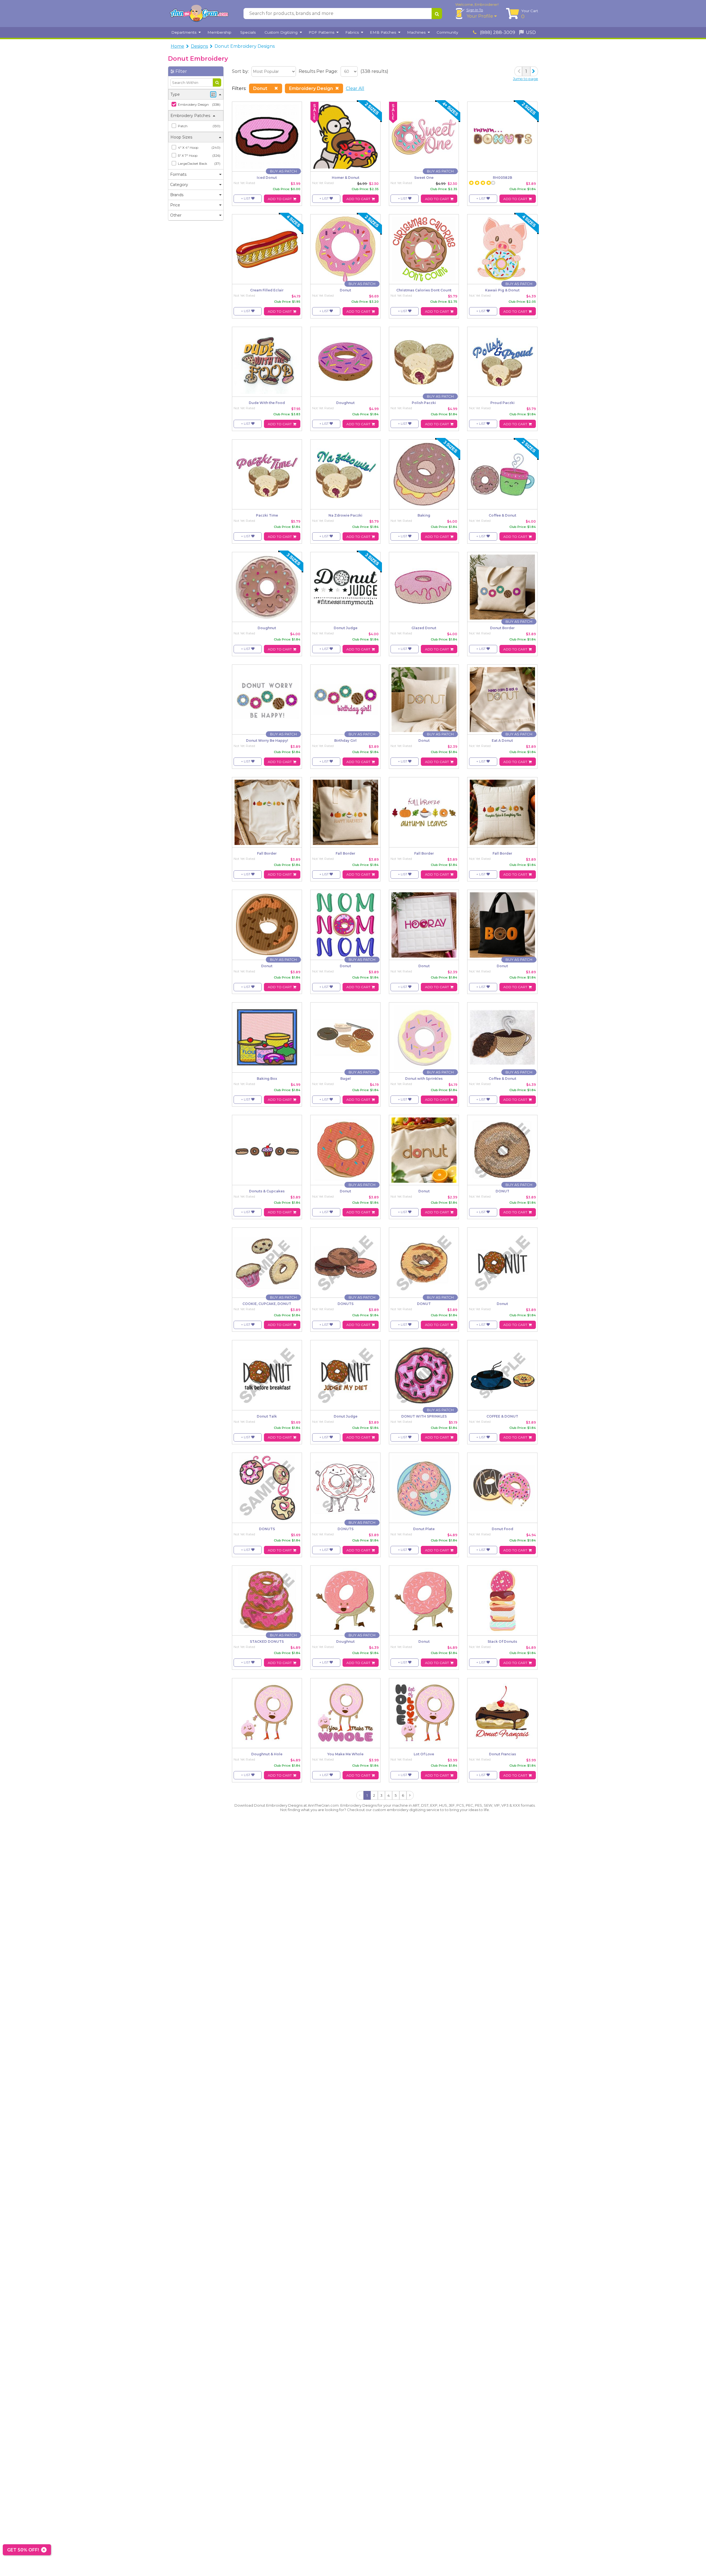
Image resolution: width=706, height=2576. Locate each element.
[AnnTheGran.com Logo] (199, 14)
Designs (199, 46)
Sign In (475, 10)
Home (177, 46)
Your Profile (480, 16)
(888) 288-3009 (497, 32)
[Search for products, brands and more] (437, 14)
